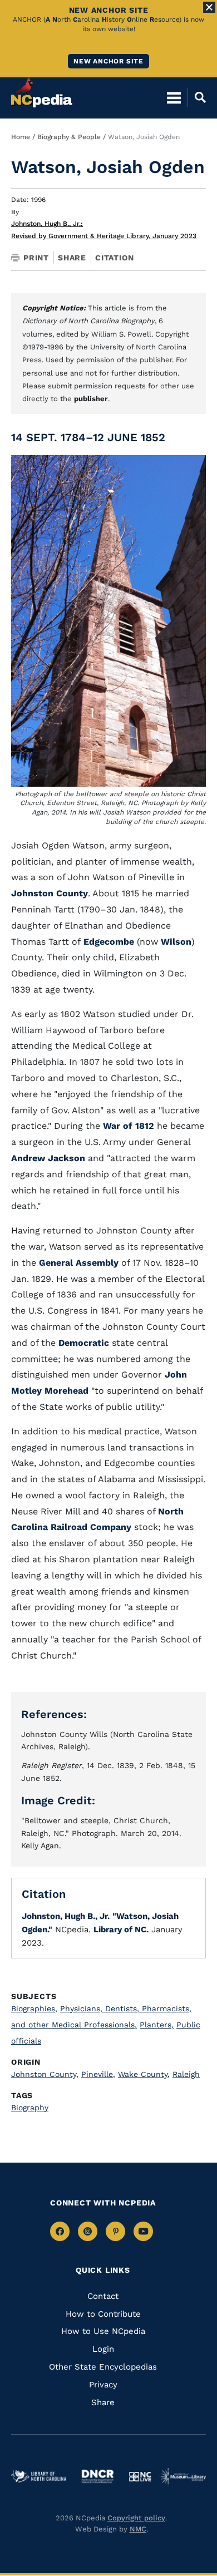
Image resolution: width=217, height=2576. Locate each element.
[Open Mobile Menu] (174, 97)
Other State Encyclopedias (103, 2367)
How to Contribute (103, 2314)
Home (21, 137)
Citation (114, 258)
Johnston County (50, 893)
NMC (138, 2529)
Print (36, 258)
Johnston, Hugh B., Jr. (47, 224)
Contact (103, 2296)
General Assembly (79, 1263)
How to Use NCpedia (103, 2331)
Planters (157, 2025)
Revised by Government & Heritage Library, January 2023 (104, 236)
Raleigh (186, 2074)
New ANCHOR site (108, 61)
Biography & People (69, 137)
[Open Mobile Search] (197, 97)
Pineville (98, 2074)
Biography (30, 2108)
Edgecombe (107, 942)
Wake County (144, 2074)
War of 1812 (129, 1126)
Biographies (34, 2009)
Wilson (176, 942)
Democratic (84, 1343)
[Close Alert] (209, 7)
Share (72, 258)
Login (103, 2349)
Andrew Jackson (48, 1158)
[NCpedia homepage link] (42, 92)
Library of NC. (121, 1929)
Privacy (103, 2385)
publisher (91, 399)
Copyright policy (136, 2518)
